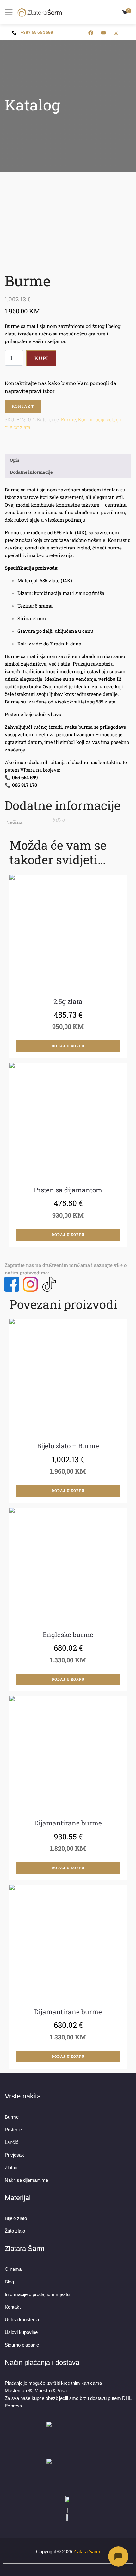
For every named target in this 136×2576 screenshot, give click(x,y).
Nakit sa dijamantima (26, 2180)
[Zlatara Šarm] (40, 12)
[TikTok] (49, 1284)
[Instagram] (30, 1284)
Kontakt (23, 406)
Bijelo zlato (16, 2218)
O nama (13, 2269)
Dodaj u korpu (68, 1046)
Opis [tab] (15, 460)
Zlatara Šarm (87, 2552)
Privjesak (14, 2155)
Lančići (12, 2142)
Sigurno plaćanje (22, 2345)
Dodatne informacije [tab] (31, 472)
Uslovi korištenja (22, 2320)
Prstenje (13, 2130)
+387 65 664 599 (37, 32)
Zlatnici (12, 2167)
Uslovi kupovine (21, 2332)
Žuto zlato (15, 2231)
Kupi (41, 358)
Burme (68, 419)
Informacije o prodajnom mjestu (37, 2294)
